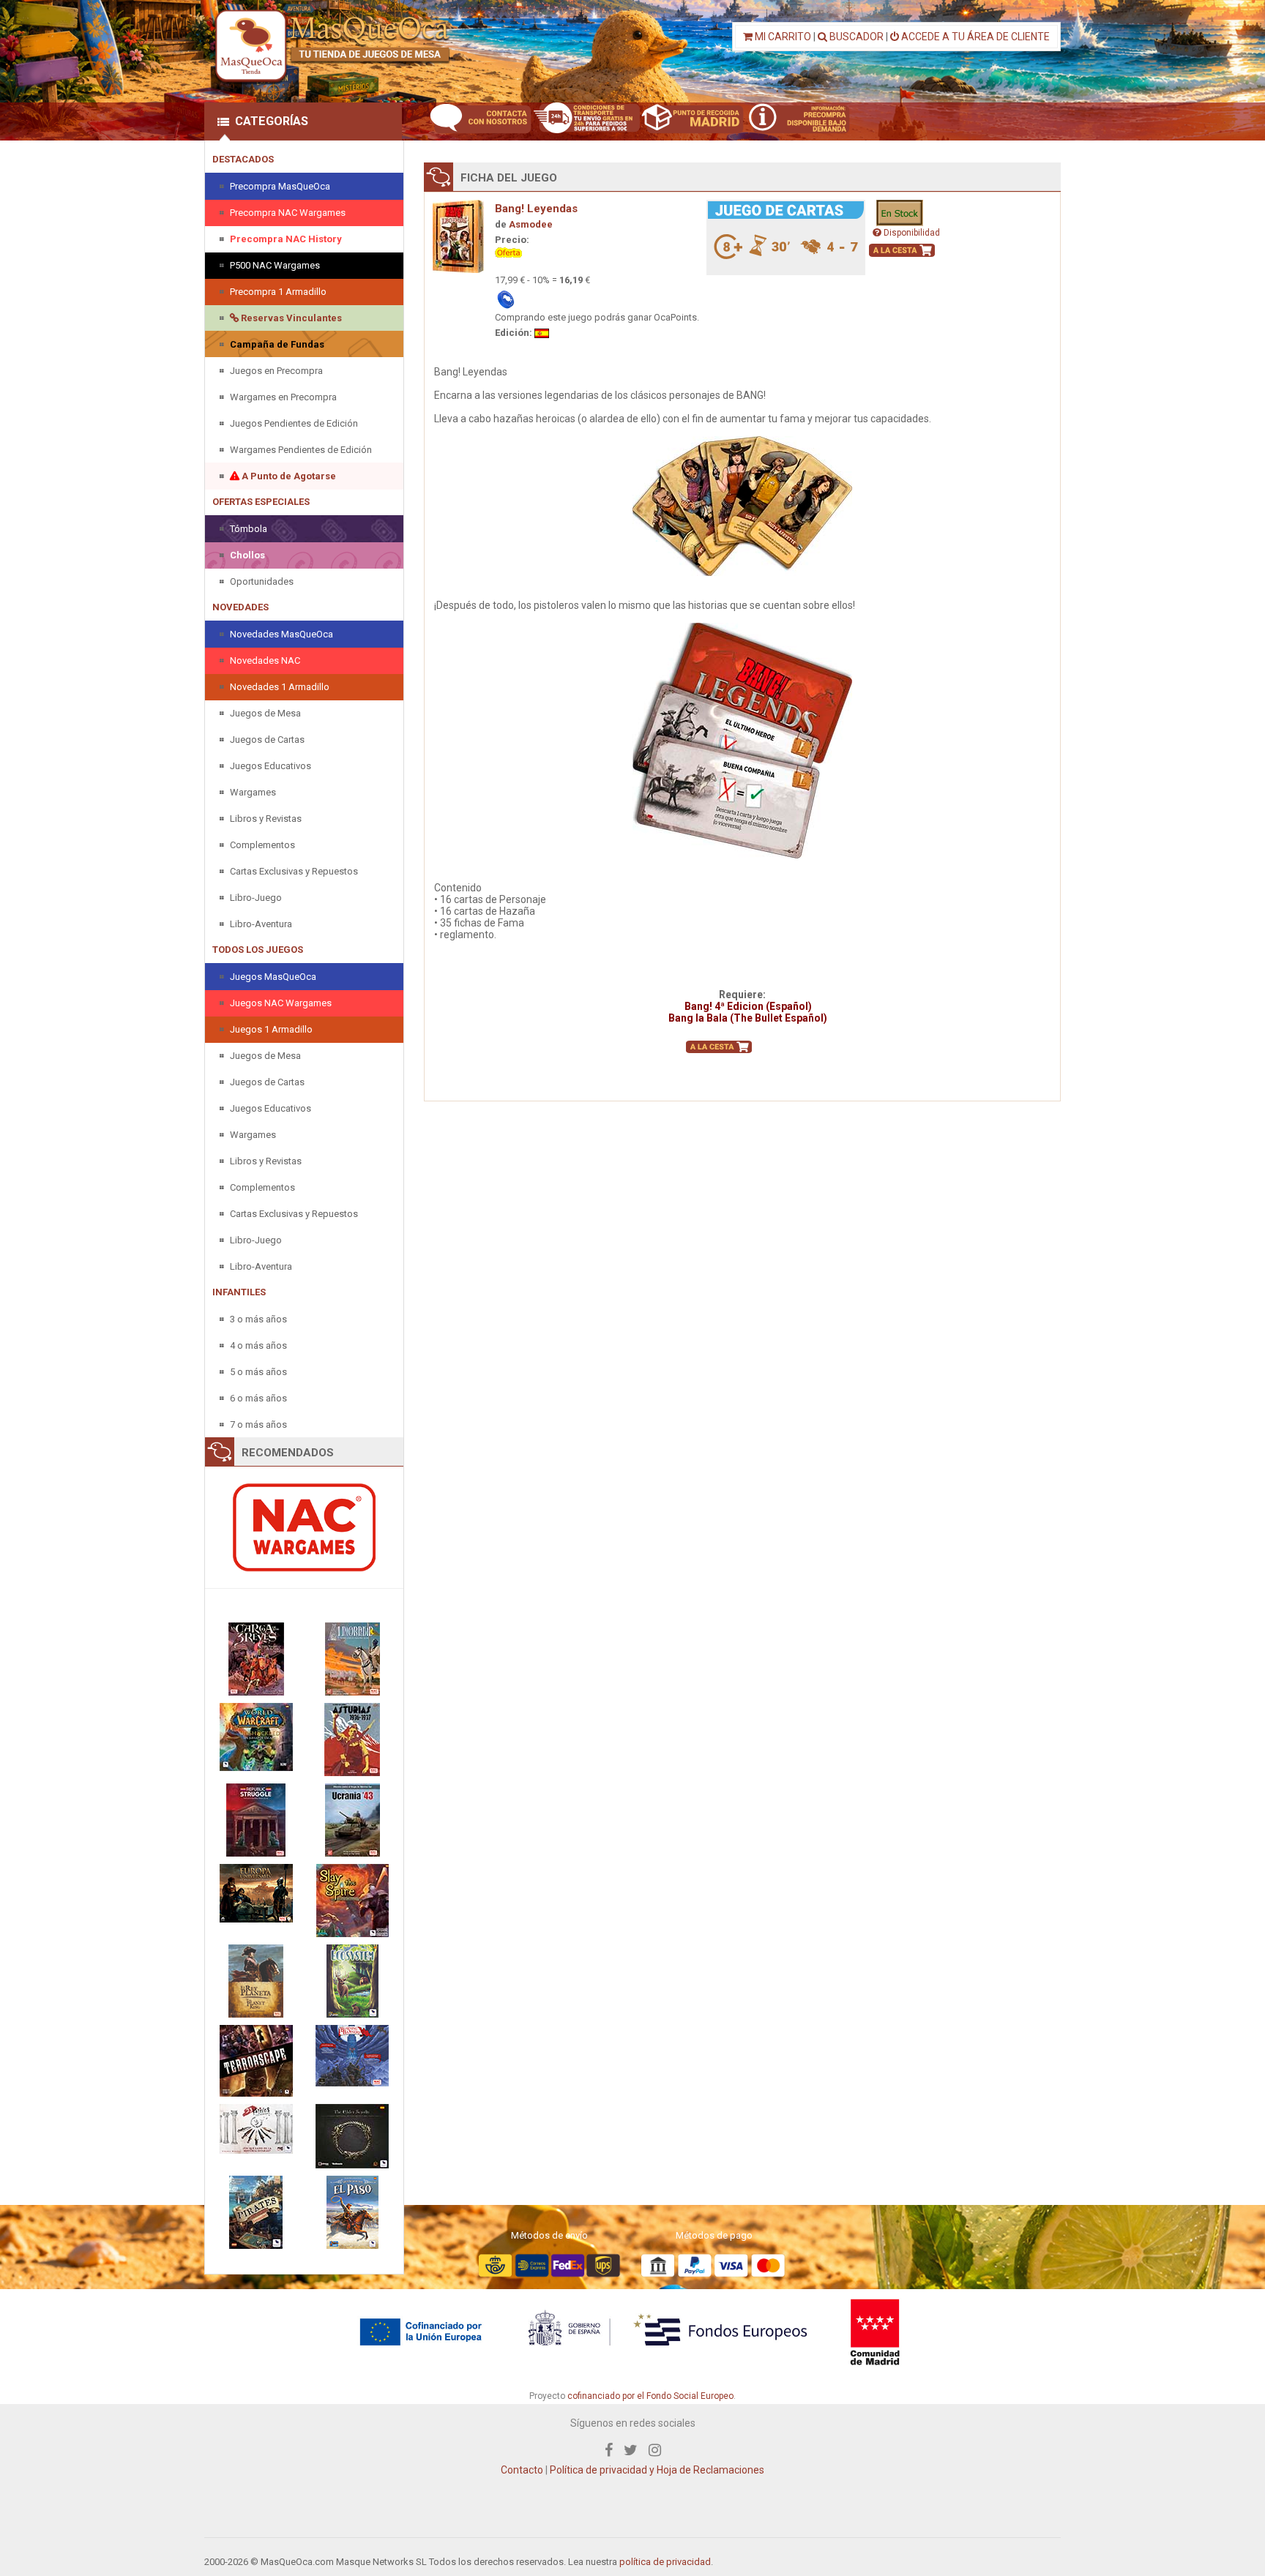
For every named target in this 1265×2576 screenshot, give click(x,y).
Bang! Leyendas (536, 209)
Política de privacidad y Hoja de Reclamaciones (657, 2470)
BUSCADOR (855, 37)
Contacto (522, 2470)
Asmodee (531, 224)
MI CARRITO (782, 37)
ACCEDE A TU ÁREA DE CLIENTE (974, 37)
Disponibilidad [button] (911, 233)
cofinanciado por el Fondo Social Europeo (650, 2396)
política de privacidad (665, 2562)
